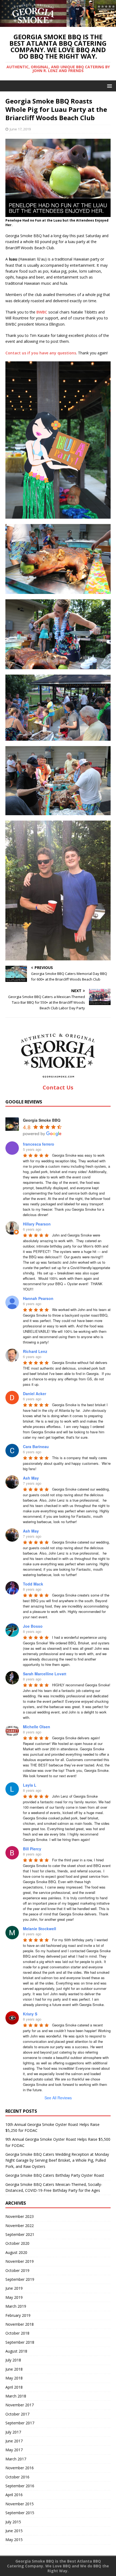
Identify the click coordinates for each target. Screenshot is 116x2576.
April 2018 (14, 2387)
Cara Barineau (36, 1446)
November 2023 (20, 2216)
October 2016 (17, 2477)
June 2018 (14, 2369)
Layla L (30, 1785)
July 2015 (13, 2522)
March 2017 (16, 2459)
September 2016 (20, 2486)
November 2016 (20, 2468)
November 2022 (20, 2226)
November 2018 (20, 2324)
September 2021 (20, 2234)
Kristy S (30, 2014)
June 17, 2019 (20, 129)
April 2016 (14, 2495)
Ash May (31, 1478)
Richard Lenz (35, 1351)
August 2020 (16, 2252)
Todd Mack (33, 1584)
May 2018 (14, 2378)
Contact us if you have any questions (41, 353)
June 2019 (14, 2288)
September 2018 (20, 2342)
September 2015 (20, 2513)
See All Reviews (58, 2098)
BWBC (42, 312)
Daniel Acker (35, 1394)
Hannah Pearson (38, 1298)
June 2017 (14, 2441)
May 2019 (14, 2297)
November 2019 (20, 2261)
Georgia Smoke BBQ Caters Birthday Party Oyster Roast (55, 2175)
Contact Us (58, 1087)
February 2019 (18, 2315)
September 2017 (20, 2423)
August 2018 (16, 2351)
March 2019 (16, 2306)
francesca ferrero (39, 1144)
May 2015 (14, 2540)
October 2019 (17, 2270)
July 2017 (13, 2432)
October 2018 (17, 2333)
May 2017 (14, 2450)
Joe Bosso (33, 1626)
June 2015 (14, 2531)
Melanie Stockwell (40, 1929)
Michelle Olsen (37, 1727)
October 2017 (17, 2414)
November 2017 (20, 2405)
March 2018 (16, 2396)
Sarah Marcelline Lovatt (45, 1674)
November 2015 (20, 2504)
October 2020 (17, 2243)
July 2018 (13, 2360)
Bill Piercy (32, 1849)
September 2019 (20, 2279)
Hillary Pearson (37, 1224)
